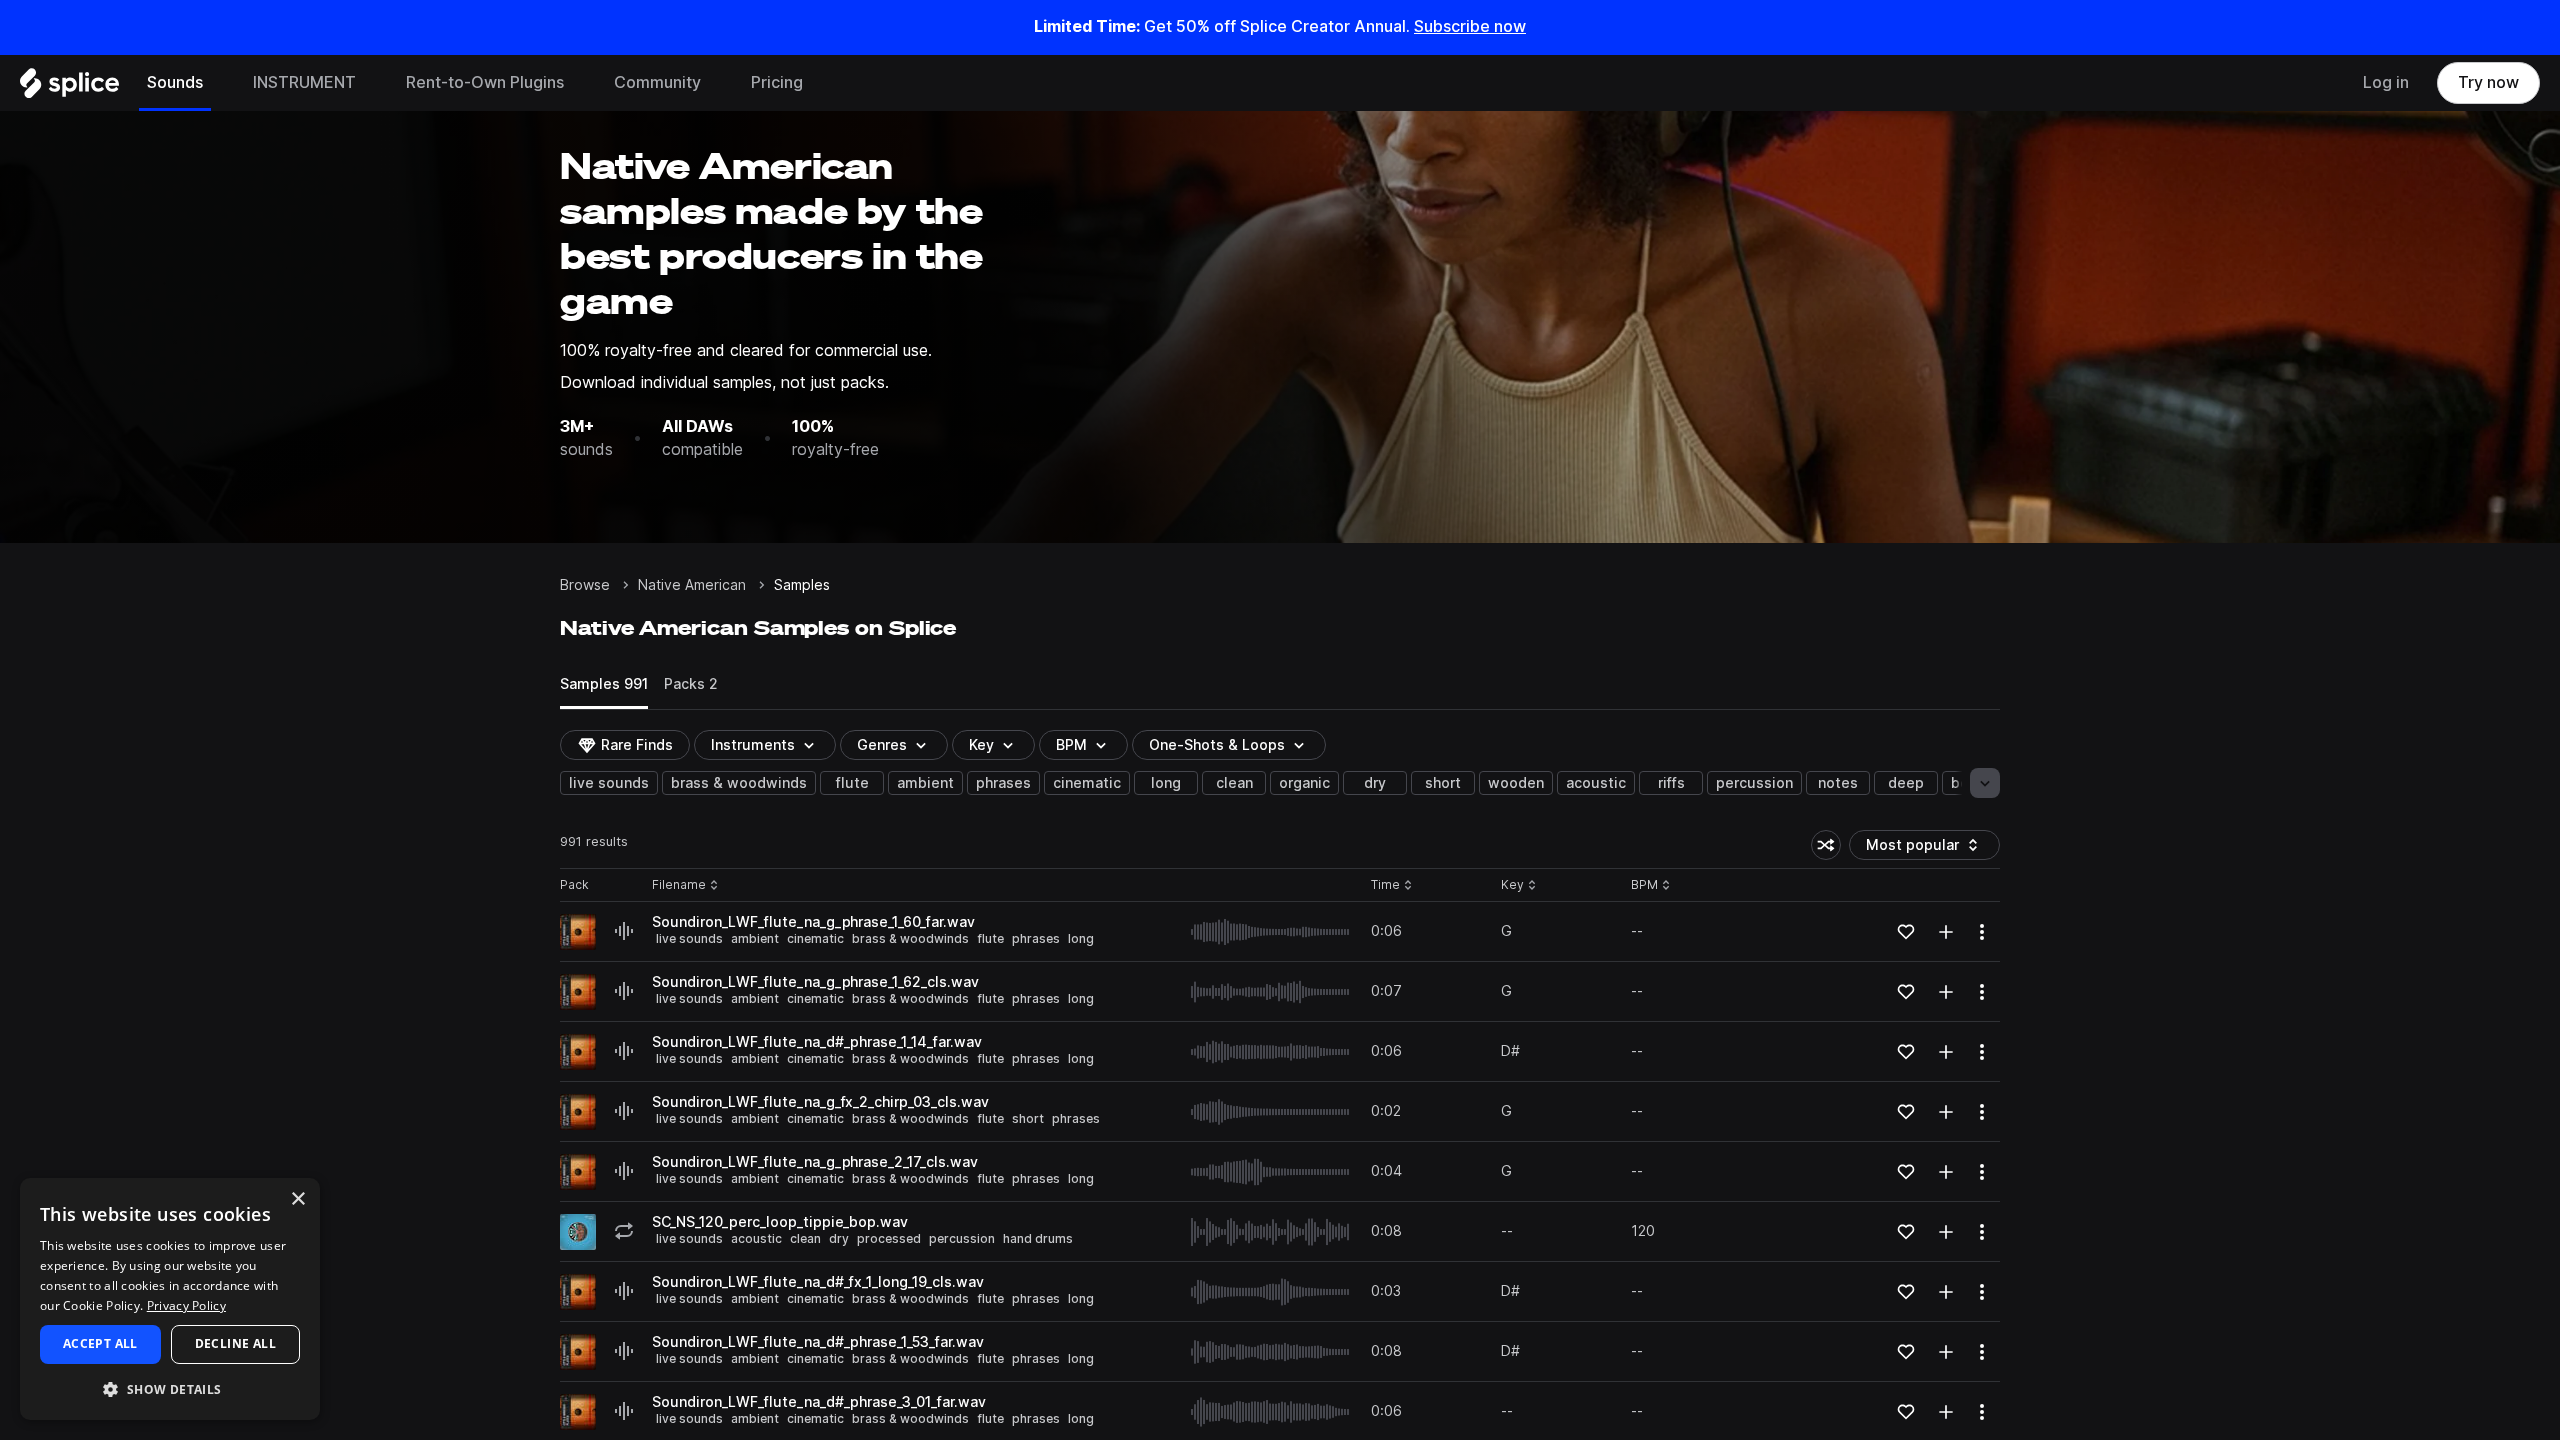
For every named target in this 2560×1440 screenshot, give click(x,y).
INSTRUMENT (304, 82)
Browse (585, 585)
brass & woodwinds (739, 783)
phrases (1003, 783)
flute (852, 783)
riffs (1671, 783)
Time (1392, 885)
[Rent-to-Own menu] (579, 83)
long (1166, 783)
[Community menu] (716, 83)
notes (1838, 783)
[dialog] (170, 1299)
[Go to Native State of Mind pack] (578, 1232)
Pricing (777, 82)
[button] (170, 1388)
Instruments (753, 745)
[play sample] (1271, 932)
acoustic (1596, 783)
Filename (679, 885)
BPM (1071, 745)
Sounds (175, 82)
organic (1304, 783)
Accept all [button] (100, 1343)
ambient (925, 783)
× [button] (297, 1199)
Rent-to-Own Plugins (485, 82)
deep (1906, 783)
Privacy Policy (186, 1305)
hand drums (1038, 1238)
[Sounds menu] (218, 83)
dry (1375, 783)
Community (657, 82)
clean (1234, 783)
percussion (1754, 783)
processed (889, 1238)
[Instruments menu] (371, 83)
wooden (1516, 783)
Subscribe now (1470, 26)
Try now (2488, 82)
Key (1520, 885)
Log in (2386, 82)
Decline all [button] (235, 1343)
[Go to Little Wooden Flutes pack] (578, 932)
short (1443, 783)
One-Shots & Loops (1217, 745)
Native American (692, 585)
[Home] (69, 88)
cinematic (1087, 783)
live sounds (609, 783)
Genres (882, 745)
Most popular (1920, 848)
